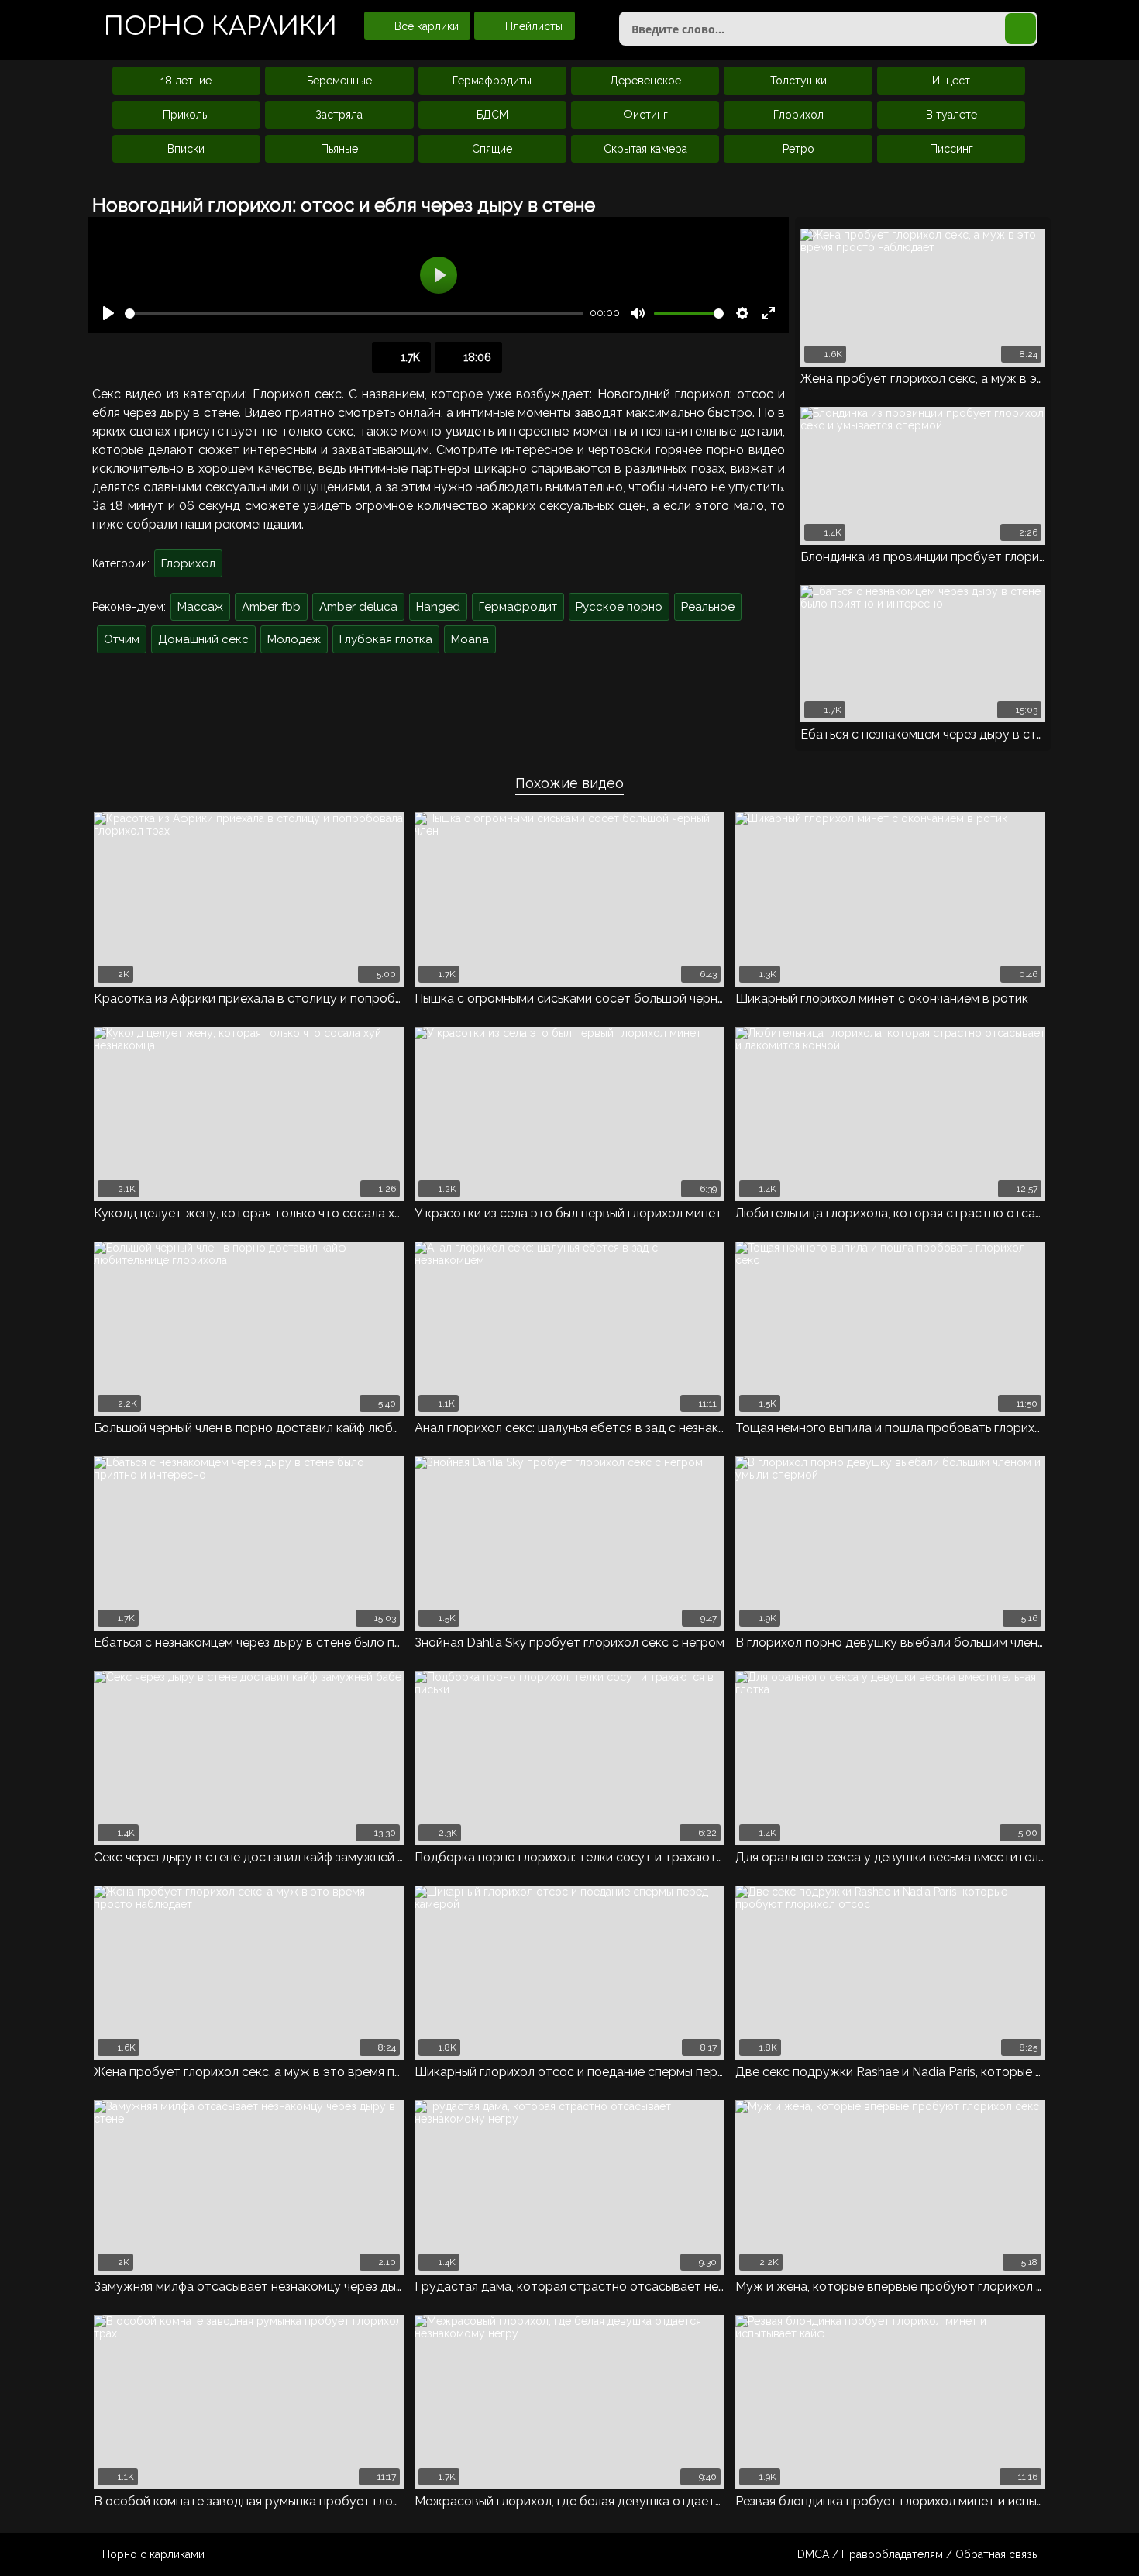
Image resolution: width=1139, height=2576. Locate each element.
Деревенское (645, 81)
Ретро (798, 149)
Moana (470, 639)
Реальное (708, 607)
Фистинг (645, 115)
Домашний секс (203, 639)
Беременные (339, 81)
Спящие (492, 149)
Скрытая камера (645, 149)
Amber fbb (271, 607)
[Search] (1020, 29)
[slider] (354, 313)
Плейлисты (532, 26)
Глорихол (798, 115)
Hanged (438, 607)
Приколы (186, 115)
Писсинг (951, 149)
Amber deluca (358, 607)
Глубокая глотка (386, 639)
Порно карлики (220, 27)
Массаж (200, 607)
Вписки (186, 149)
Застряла (339, 115)
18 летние (186, 81)
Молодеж (294, 639)
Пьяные (339, 149)
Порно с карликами (153, 2554)
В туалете (951, 115)
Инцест (951, 81)
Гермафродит (518, 607)
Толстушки (798, 81)
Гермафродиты (492, 81)
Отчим (122, 639)
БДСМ (492, 115)
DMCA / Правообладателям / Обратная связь (917, 2554)
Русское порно (619, 607)
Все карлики (425, 26)
